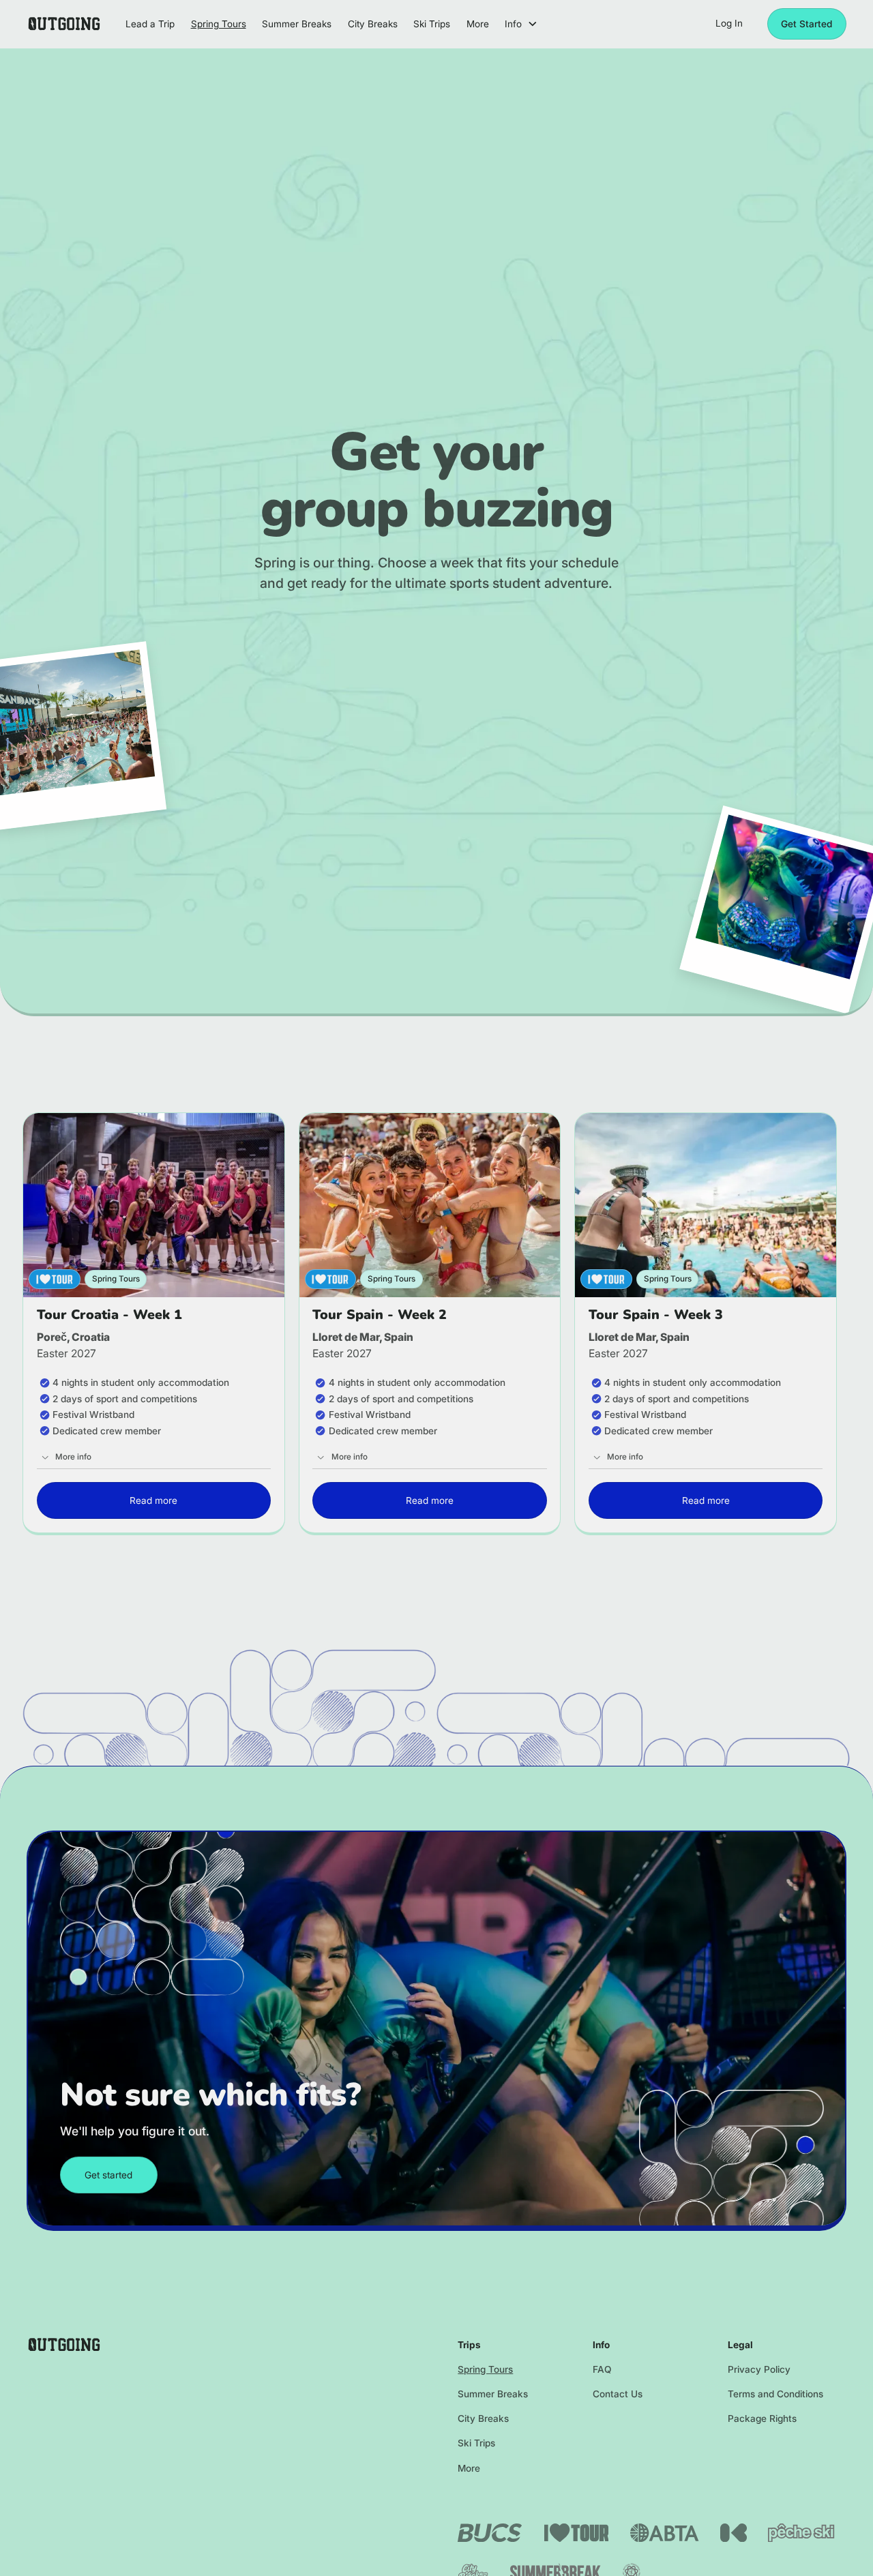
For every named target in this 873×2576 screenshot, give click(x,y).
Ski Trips (476, 2443)
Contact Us (618, 2394)
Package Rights (762, 2418)
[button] (521, 24)
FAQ (602, 2369)
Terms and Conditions (775, 2394)
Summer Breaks (493, 2394)
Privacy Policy (759, 2369)
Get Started (807, 24)
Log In (729, 23)
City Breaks (483, 2418)
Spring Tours (485, 2369)
